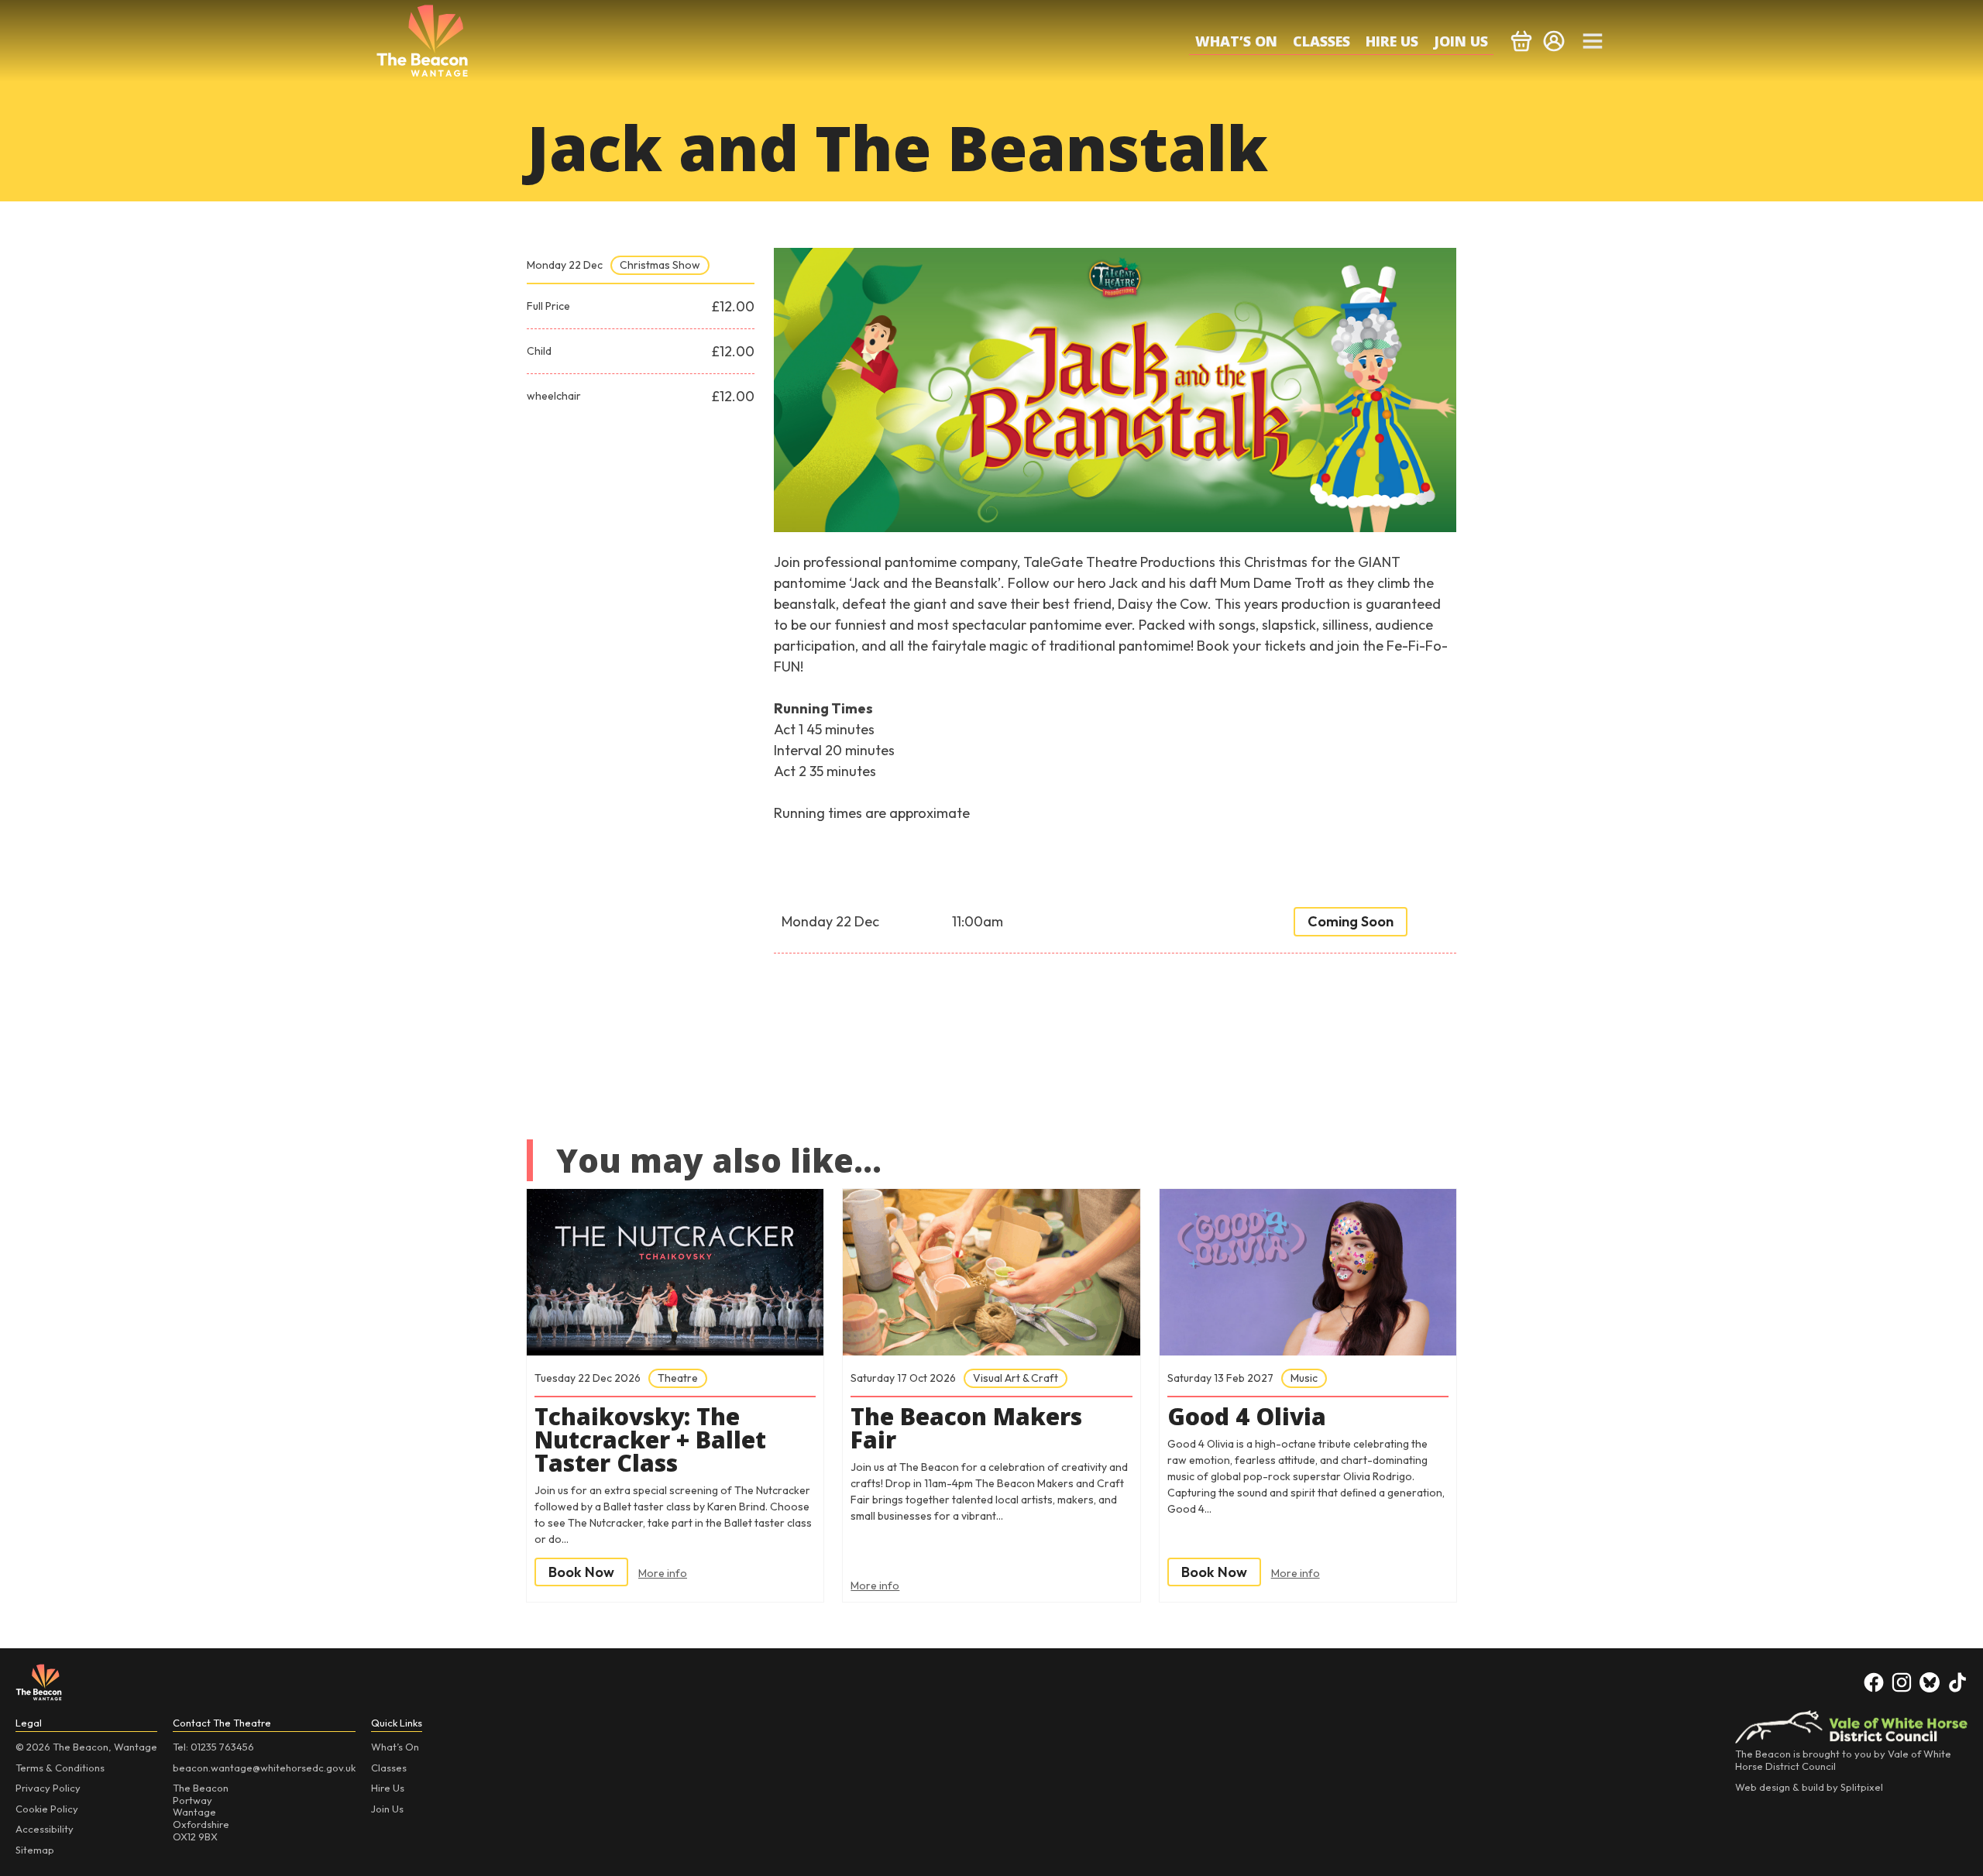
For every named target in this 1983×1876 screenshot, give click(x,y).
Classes (1321, 41)
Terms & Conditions (60, 1768)
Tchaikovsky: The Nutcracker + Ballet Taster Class (650, 1440)
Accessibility (45, 1829)
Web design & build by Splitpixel (1809, 1787)
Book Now (581, 1572)
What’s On (1236, 41)
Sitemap (35, 1850)
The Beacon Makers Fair (966, 1428)
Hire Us (1392, 41)
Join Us (1461, 41)
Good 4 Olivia (1247, 1417)
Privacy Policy (48, 1788)
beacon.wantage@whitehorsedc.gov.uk (264, 1768)
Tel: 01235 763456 (213, 1747)
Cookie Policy (47, 1809)
